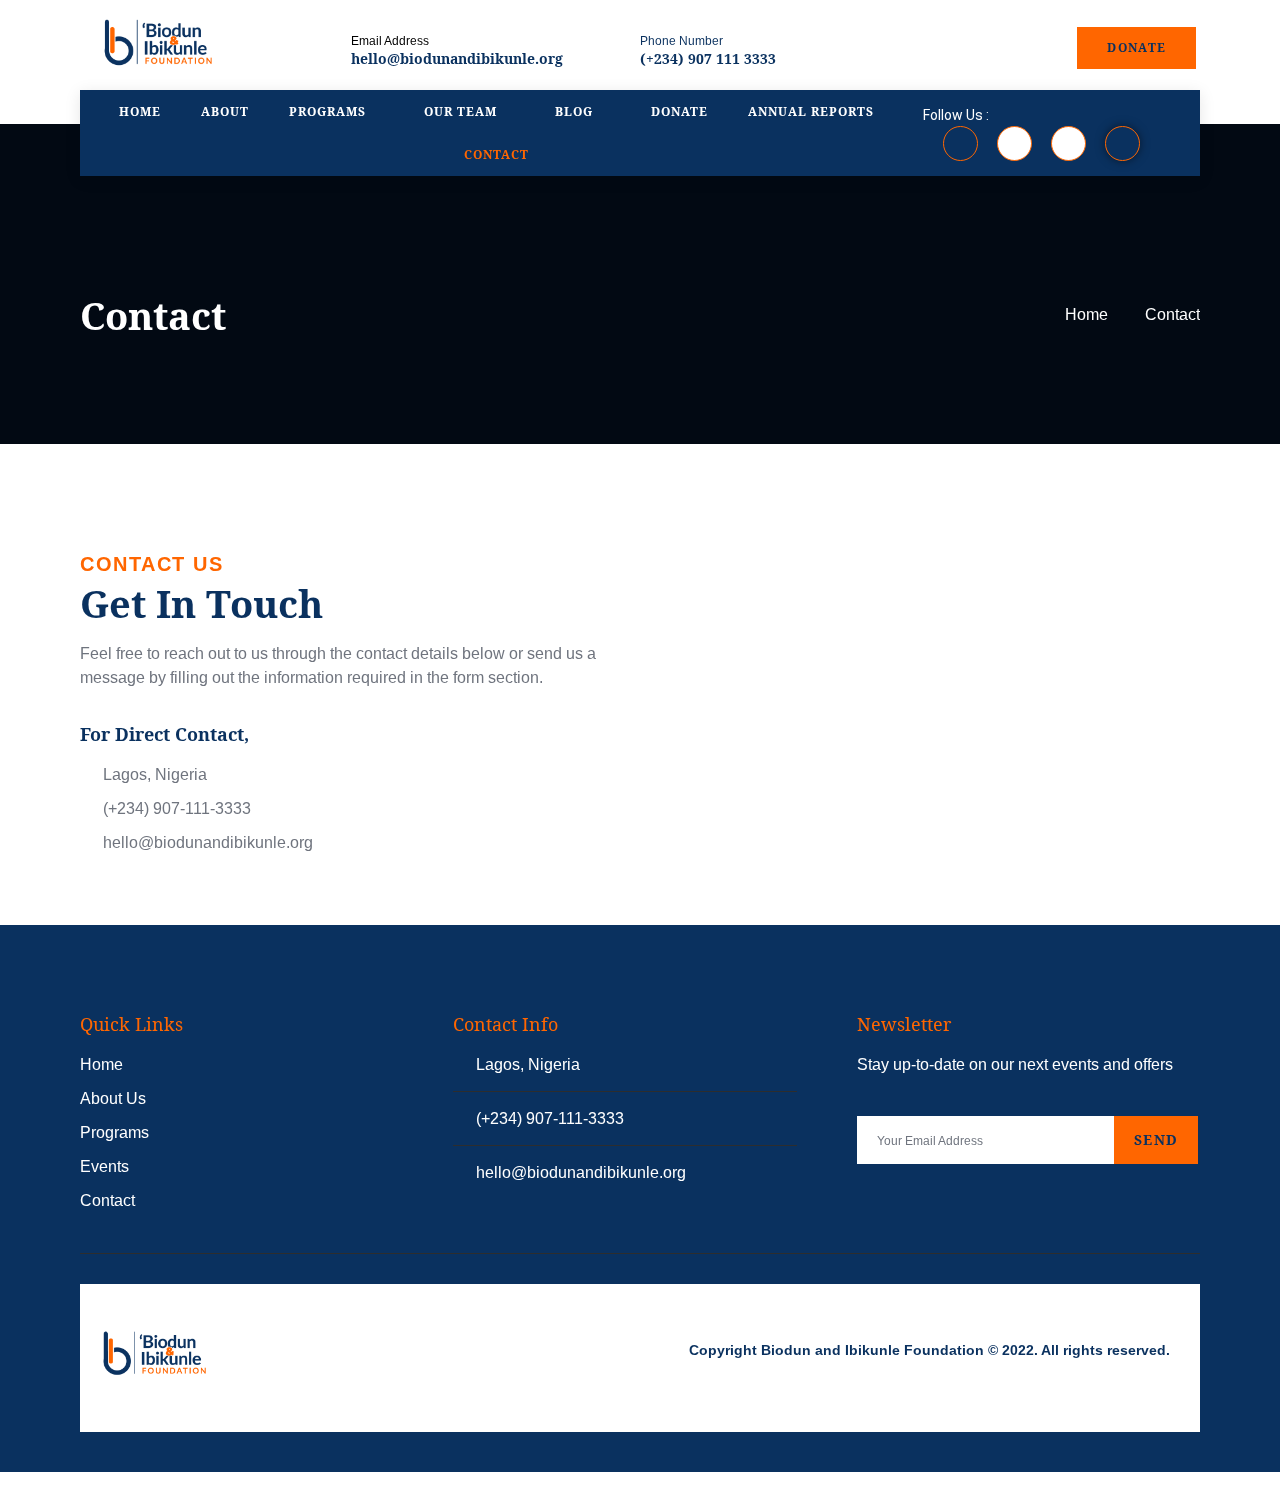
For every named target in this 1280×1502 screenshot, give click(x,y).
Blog (574, 111)
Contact (496, 154)
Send (1156, 1139)
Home (140, 111)
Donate (679, 111)
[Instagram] (1014, 143)
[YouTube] (1122, 143)
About (225, 111)
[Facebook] (960, 143)
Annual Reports (811, 111)
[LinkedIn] (1068, 143)
